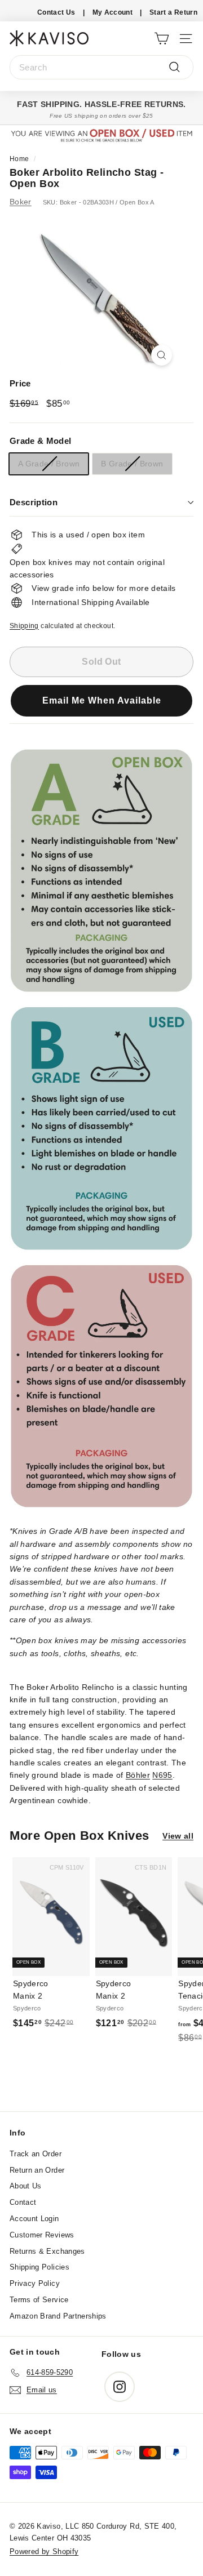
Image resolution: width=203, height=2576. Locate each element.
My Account (113, 12)
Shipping (24, 626)
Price (20, 383)
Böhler (138, 1775)
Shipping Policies (39, 2267)
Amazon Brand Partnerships (58, 2316)
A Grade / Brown (49, 464)
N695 (162, 1775)
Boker (21, 202)
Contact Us (56, 12)
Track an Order (36, 2154)
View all (178, 1836)
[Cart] (162, 38)
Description (34, 502)
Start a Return (173, 12)
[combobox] (101, 68)
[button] (101, 708)
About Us (26, 2186)
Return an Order (37, 2170)
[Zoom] (162, 355)
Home (19, 159)
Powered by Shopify (44, 2551)
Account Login (34, 2219)
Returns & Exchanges (47, 2251)
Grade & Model (41, 441)
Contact (23, 2202)
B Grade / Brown (132, 464)
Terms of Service (39, 2300)
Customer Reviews (42, 2235)
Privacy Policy (35, 2283)
